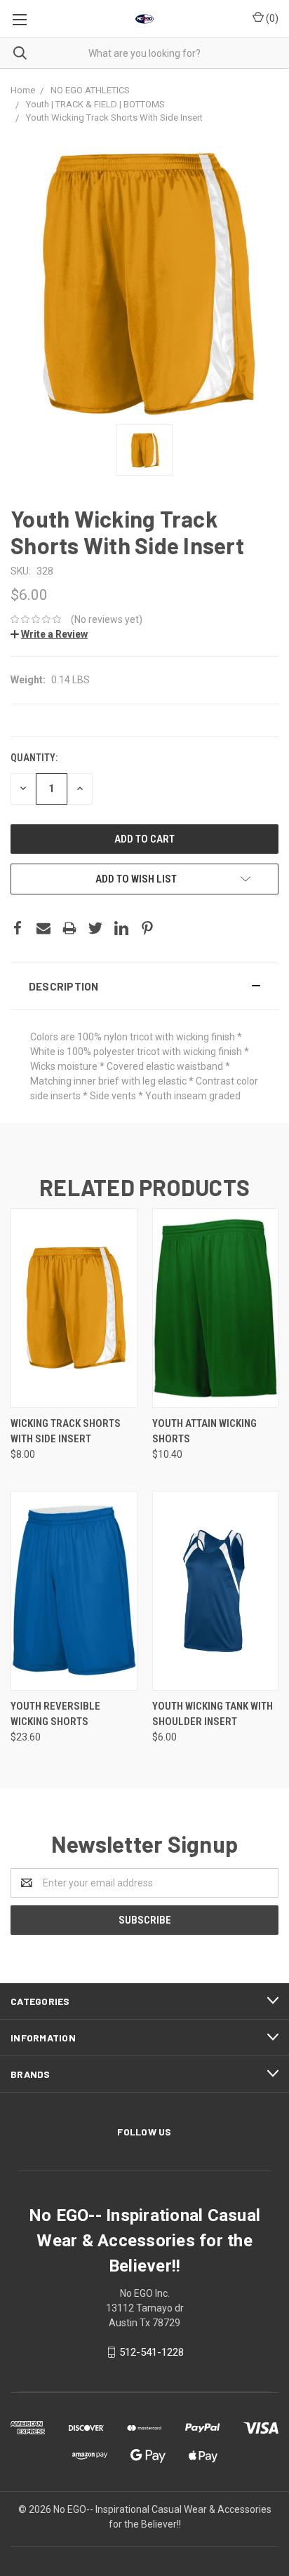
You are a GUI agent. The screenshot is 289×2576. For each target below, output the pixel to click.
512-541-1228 (152, 2352)
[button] (144, 986)
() (271, 18)
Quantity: (34, 758)
